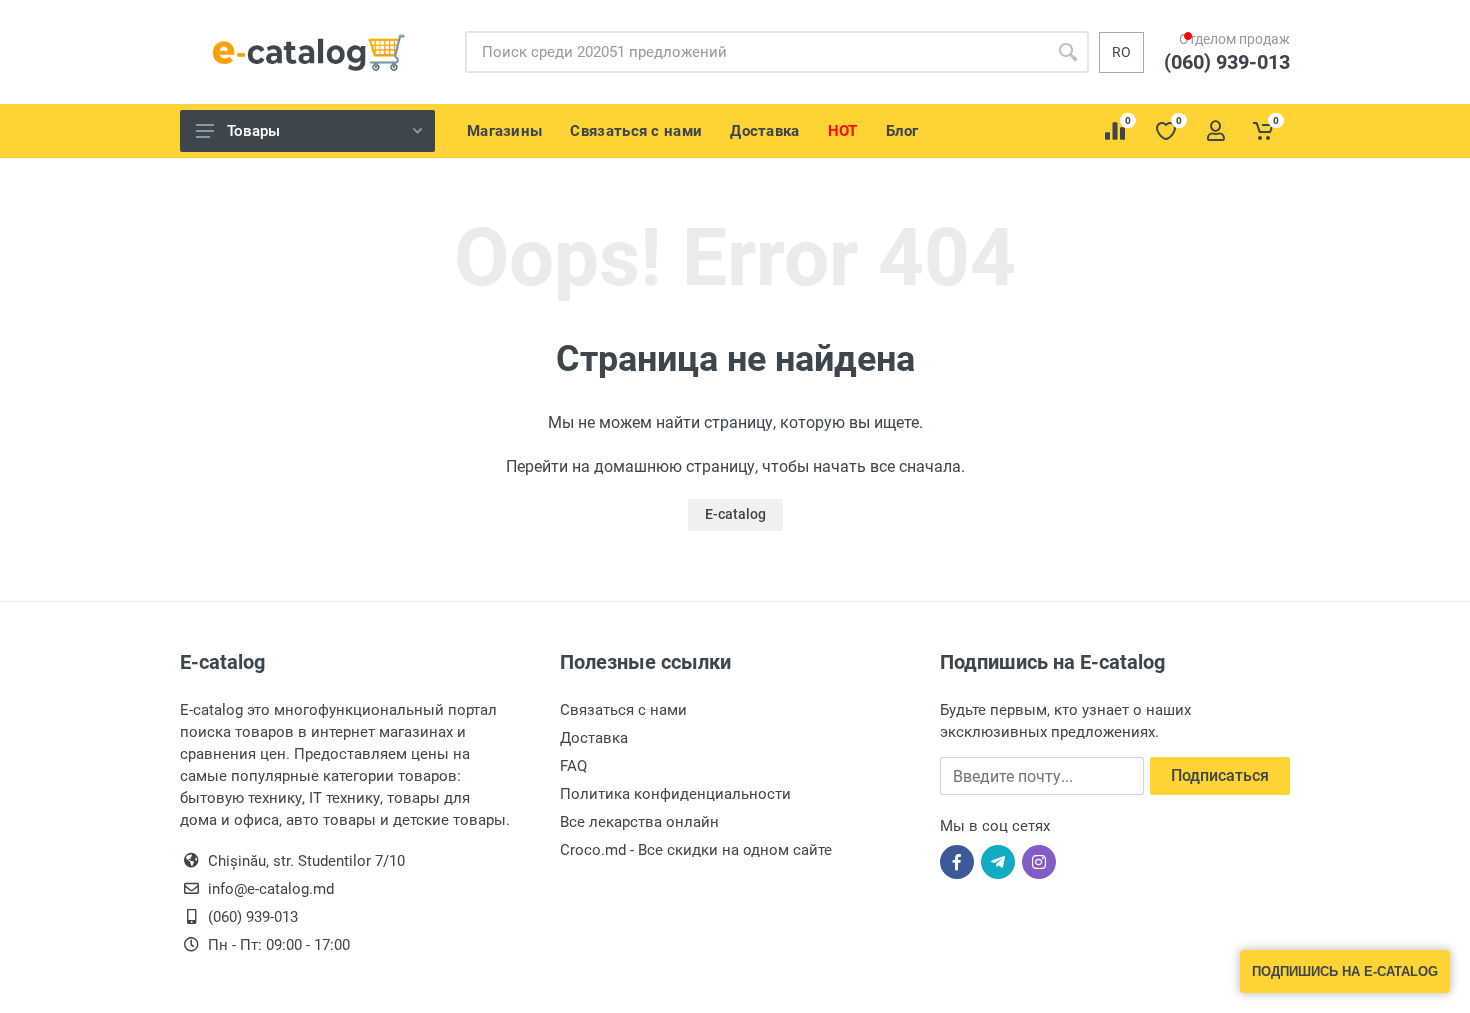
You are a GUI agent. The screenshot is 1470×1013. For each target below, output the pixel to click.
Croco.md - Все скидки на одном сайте (696, 850)
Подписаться (1220, 775)
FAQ (573, 766)
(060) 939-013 (1237, 81)
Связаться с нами (623, 710)
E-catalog (735, 514)
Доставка (594, 738)
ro (1121, 52)
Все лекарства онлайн (639, 822)
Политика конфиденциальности (675, 794)
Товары (253, 131)
